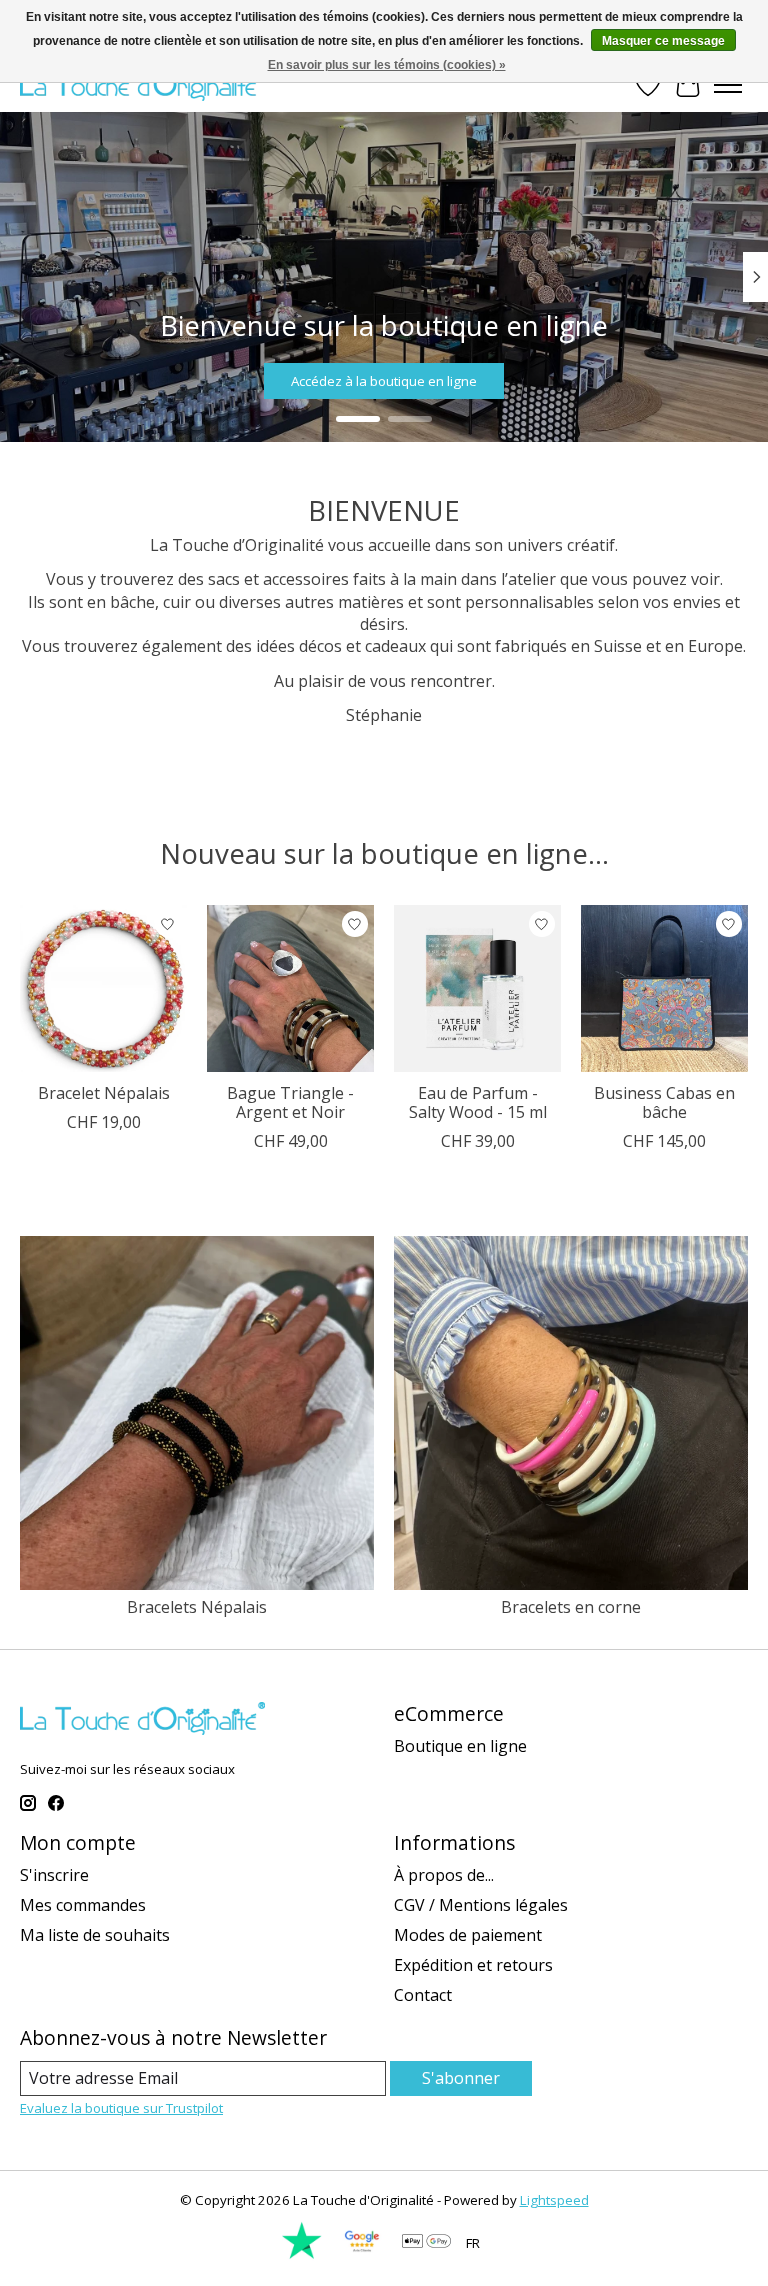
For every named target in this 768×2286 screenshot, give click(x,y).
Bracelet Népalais (104, 1093)
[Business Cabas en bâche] (664, 988)
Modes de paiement (468, 1935)
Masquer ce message (663, 41)
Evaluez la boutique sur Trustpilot (121, 2108)
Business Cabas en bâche (664, 1102)
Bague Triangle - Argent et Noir (290, 1102)
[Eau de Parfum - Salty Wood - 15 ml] (477, 988)
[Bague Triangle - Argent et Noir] (290, 988)
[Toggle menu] (728, 85)
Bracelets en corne (571, 1607)
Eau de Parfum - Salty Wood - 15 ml (478, 1102)
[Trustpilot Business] (302, 2255)
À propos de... (444, 1875)
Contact (423, 1995)
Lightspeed (554, 2200)
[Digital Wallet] (426, 2243)
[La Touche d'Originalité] (142, 84)
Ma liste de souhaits (95, 1935)
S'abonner (461, 2078)
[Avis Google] (362, 2255)
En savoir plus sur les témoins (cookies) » (387, 65)
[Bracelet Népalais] (103, 988)
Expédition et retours (473, 1965)
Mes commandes (83, 1905)
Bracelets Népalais (197, 1607)
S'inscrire (54, 1875)
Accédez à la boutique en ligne (384, 380)
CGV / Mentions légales (481, 1905)
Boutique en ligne (460, 1746)
